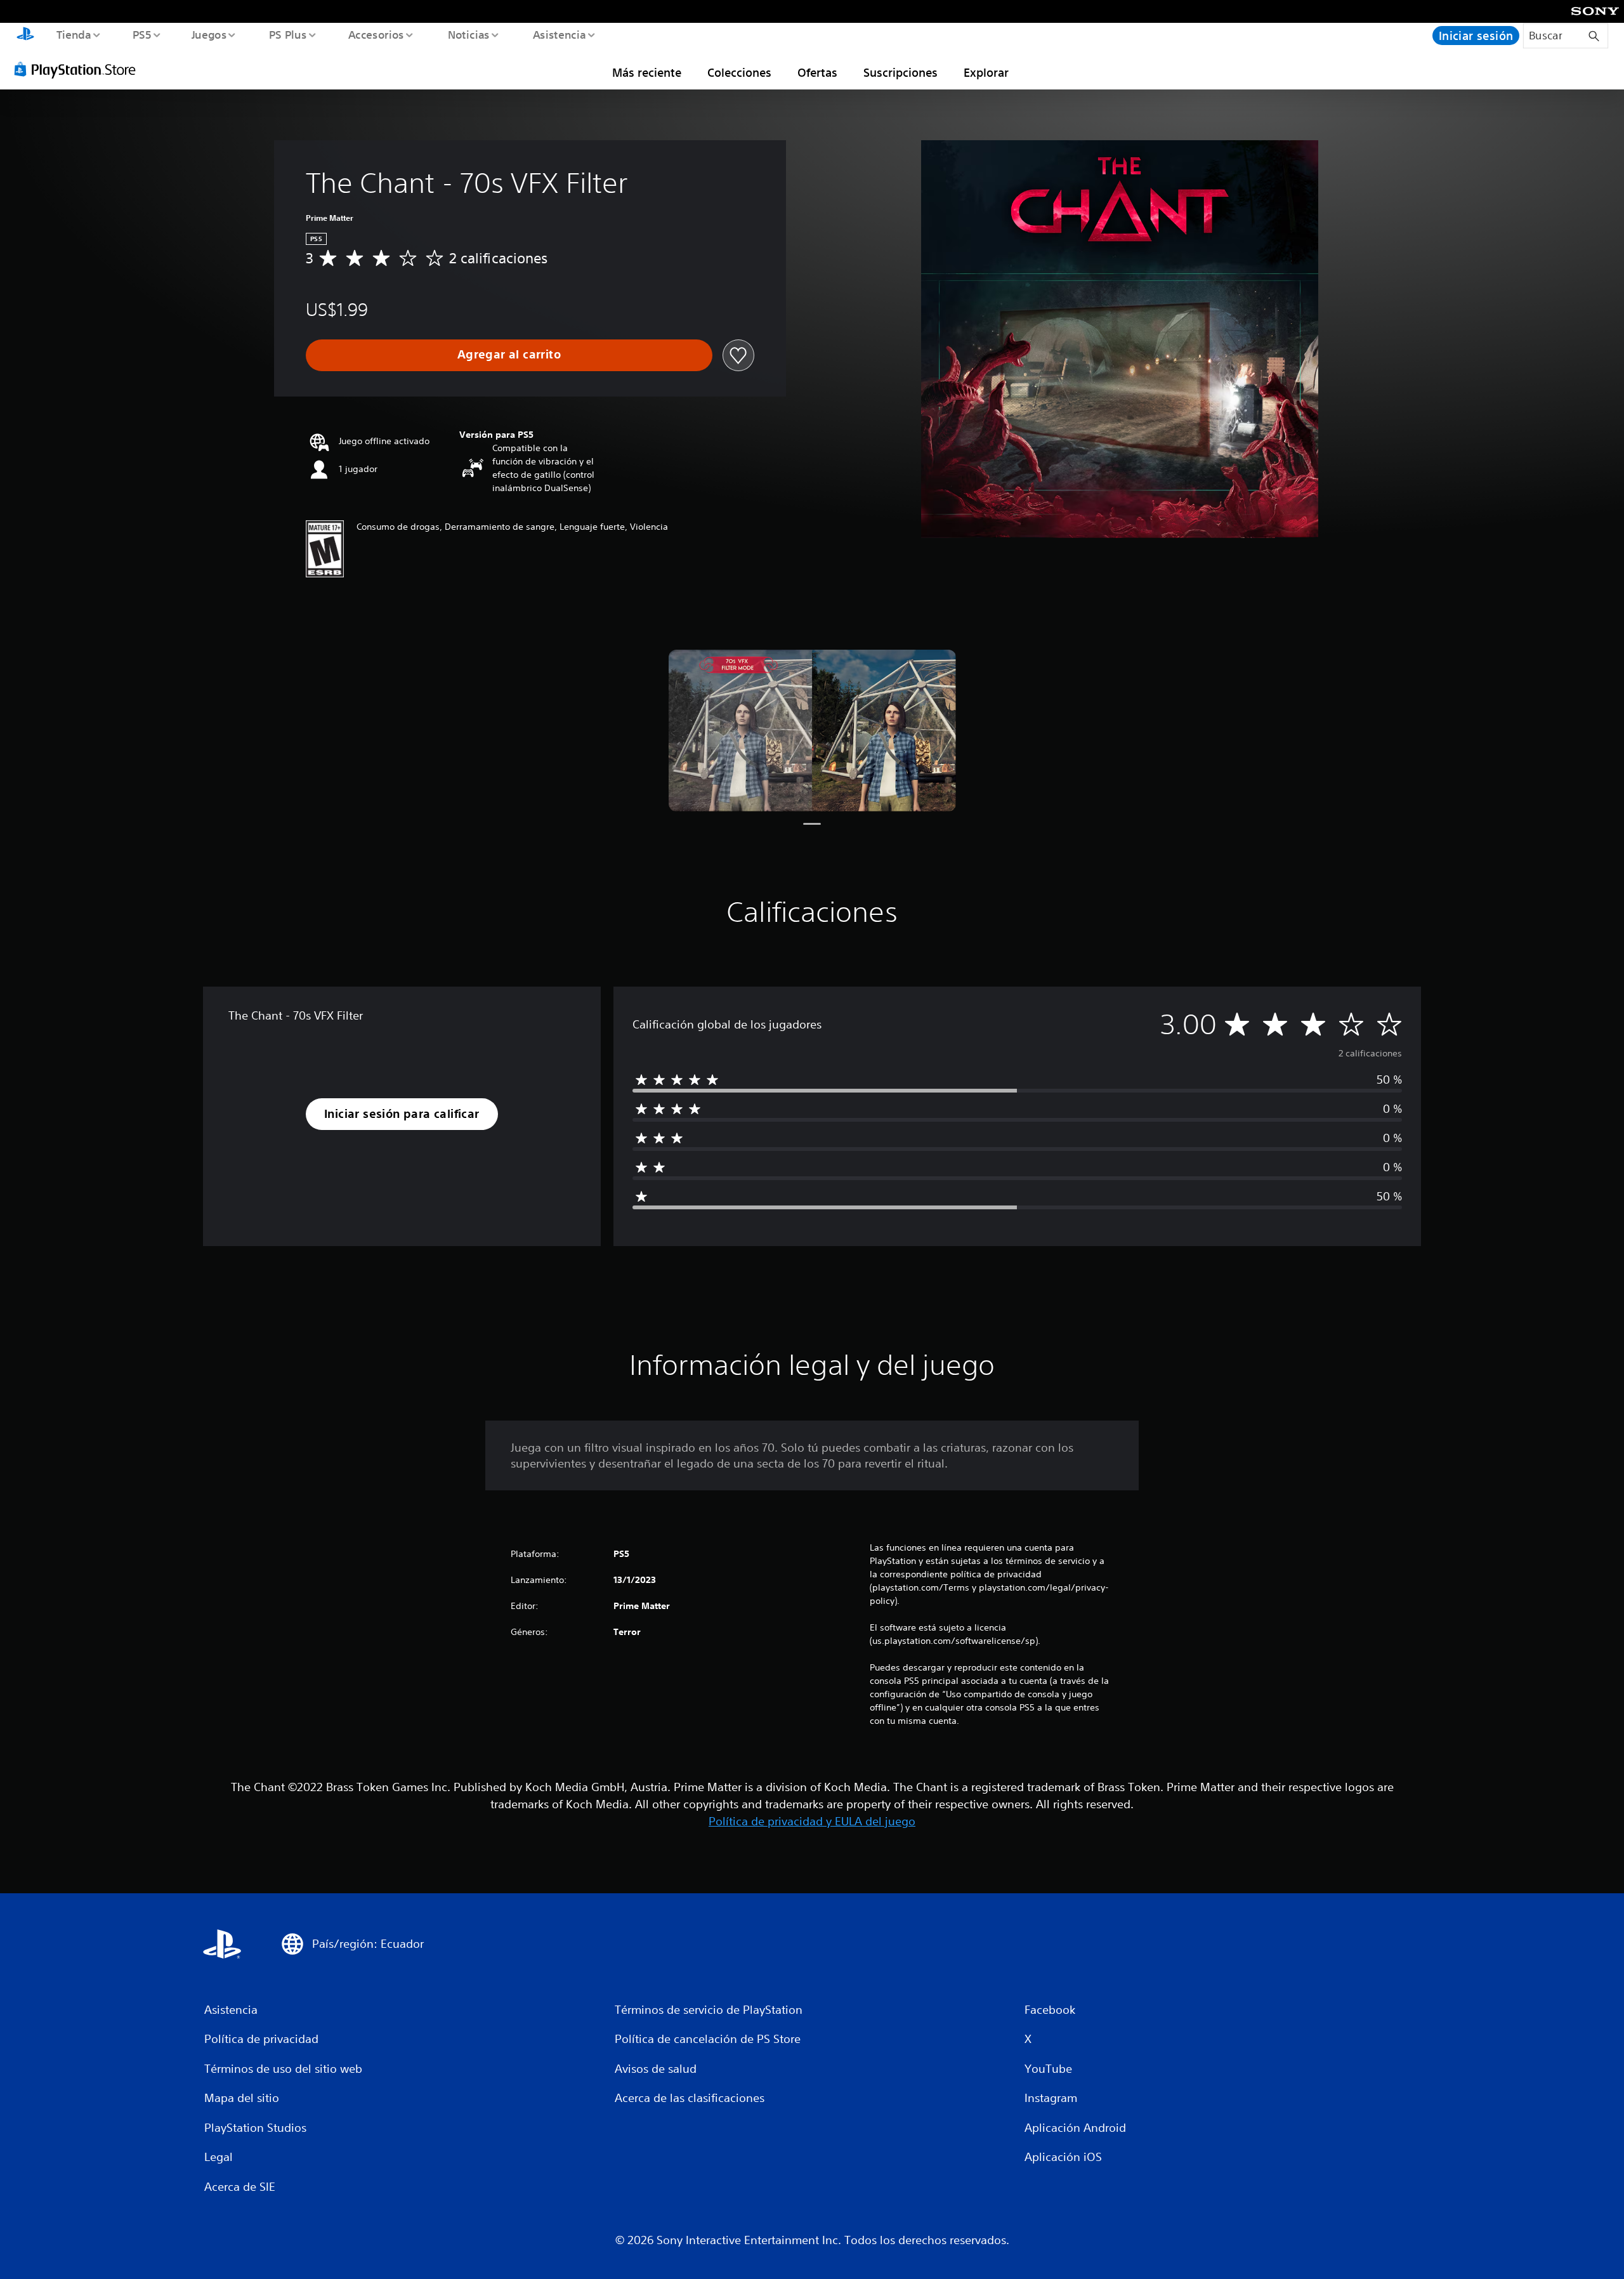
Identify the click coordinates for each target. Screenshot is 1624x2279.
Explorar (986, 72)
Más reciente (647, 72)
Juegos (209, 34)
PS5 (142, 34)
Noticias (469, 34)
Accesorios (376, 34)
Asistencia (559, 34)
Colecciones (739, 72)
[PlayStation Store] (79, 69)
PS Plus (287, 34)
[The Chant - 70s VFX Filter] (812, 731)
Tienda (73, 34)
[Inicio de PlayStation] (25, 36)
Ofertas (817, 72)
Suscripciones (900, 72)
